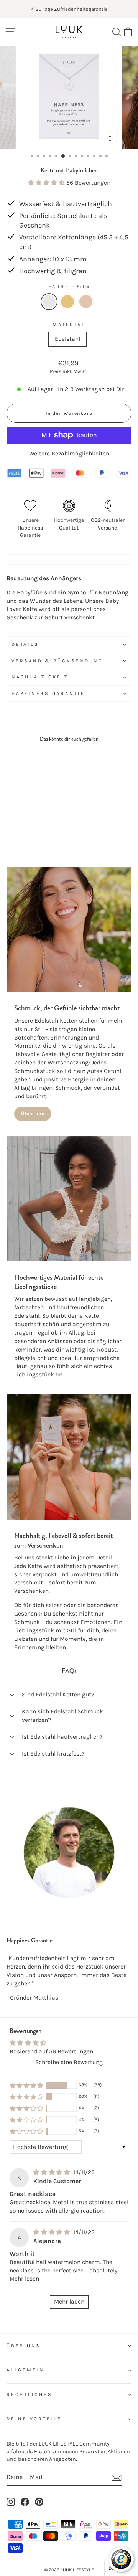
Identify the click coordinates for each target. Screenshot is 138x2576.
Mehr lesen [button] (24, 2279)
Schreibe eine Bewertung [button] (69, 2062)
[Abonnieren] (117, 2478)
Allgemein (25, 2370)
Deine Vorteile (34, 2419)
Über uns (33, 1114)
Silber (49, 302)
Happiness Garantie (48, 693)
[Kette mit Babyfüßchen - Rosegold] (29, 831)
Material (69, 325)
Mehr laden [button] (69, 2302)
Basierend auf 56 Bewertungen (51, 2051)
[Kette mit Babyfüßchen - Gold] (20, 831)
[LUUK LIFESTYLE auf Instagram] (11, 2502)
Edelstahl (67, 339)
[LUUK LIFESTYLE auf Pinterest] (39, 2502)
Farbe (69, 287)
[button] (47, 183)
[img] (53, 2172)
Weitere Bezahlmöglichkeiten (69, 454)
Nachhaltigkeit (40, 677)
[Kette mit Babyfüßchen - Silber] (11, 831)
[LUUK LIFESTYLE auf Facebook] (25, 2502)
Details (25, 644)
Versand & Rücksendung (57, 661)
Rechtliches (29, 2394)
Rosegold (86, 302)
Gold (67, 302)
